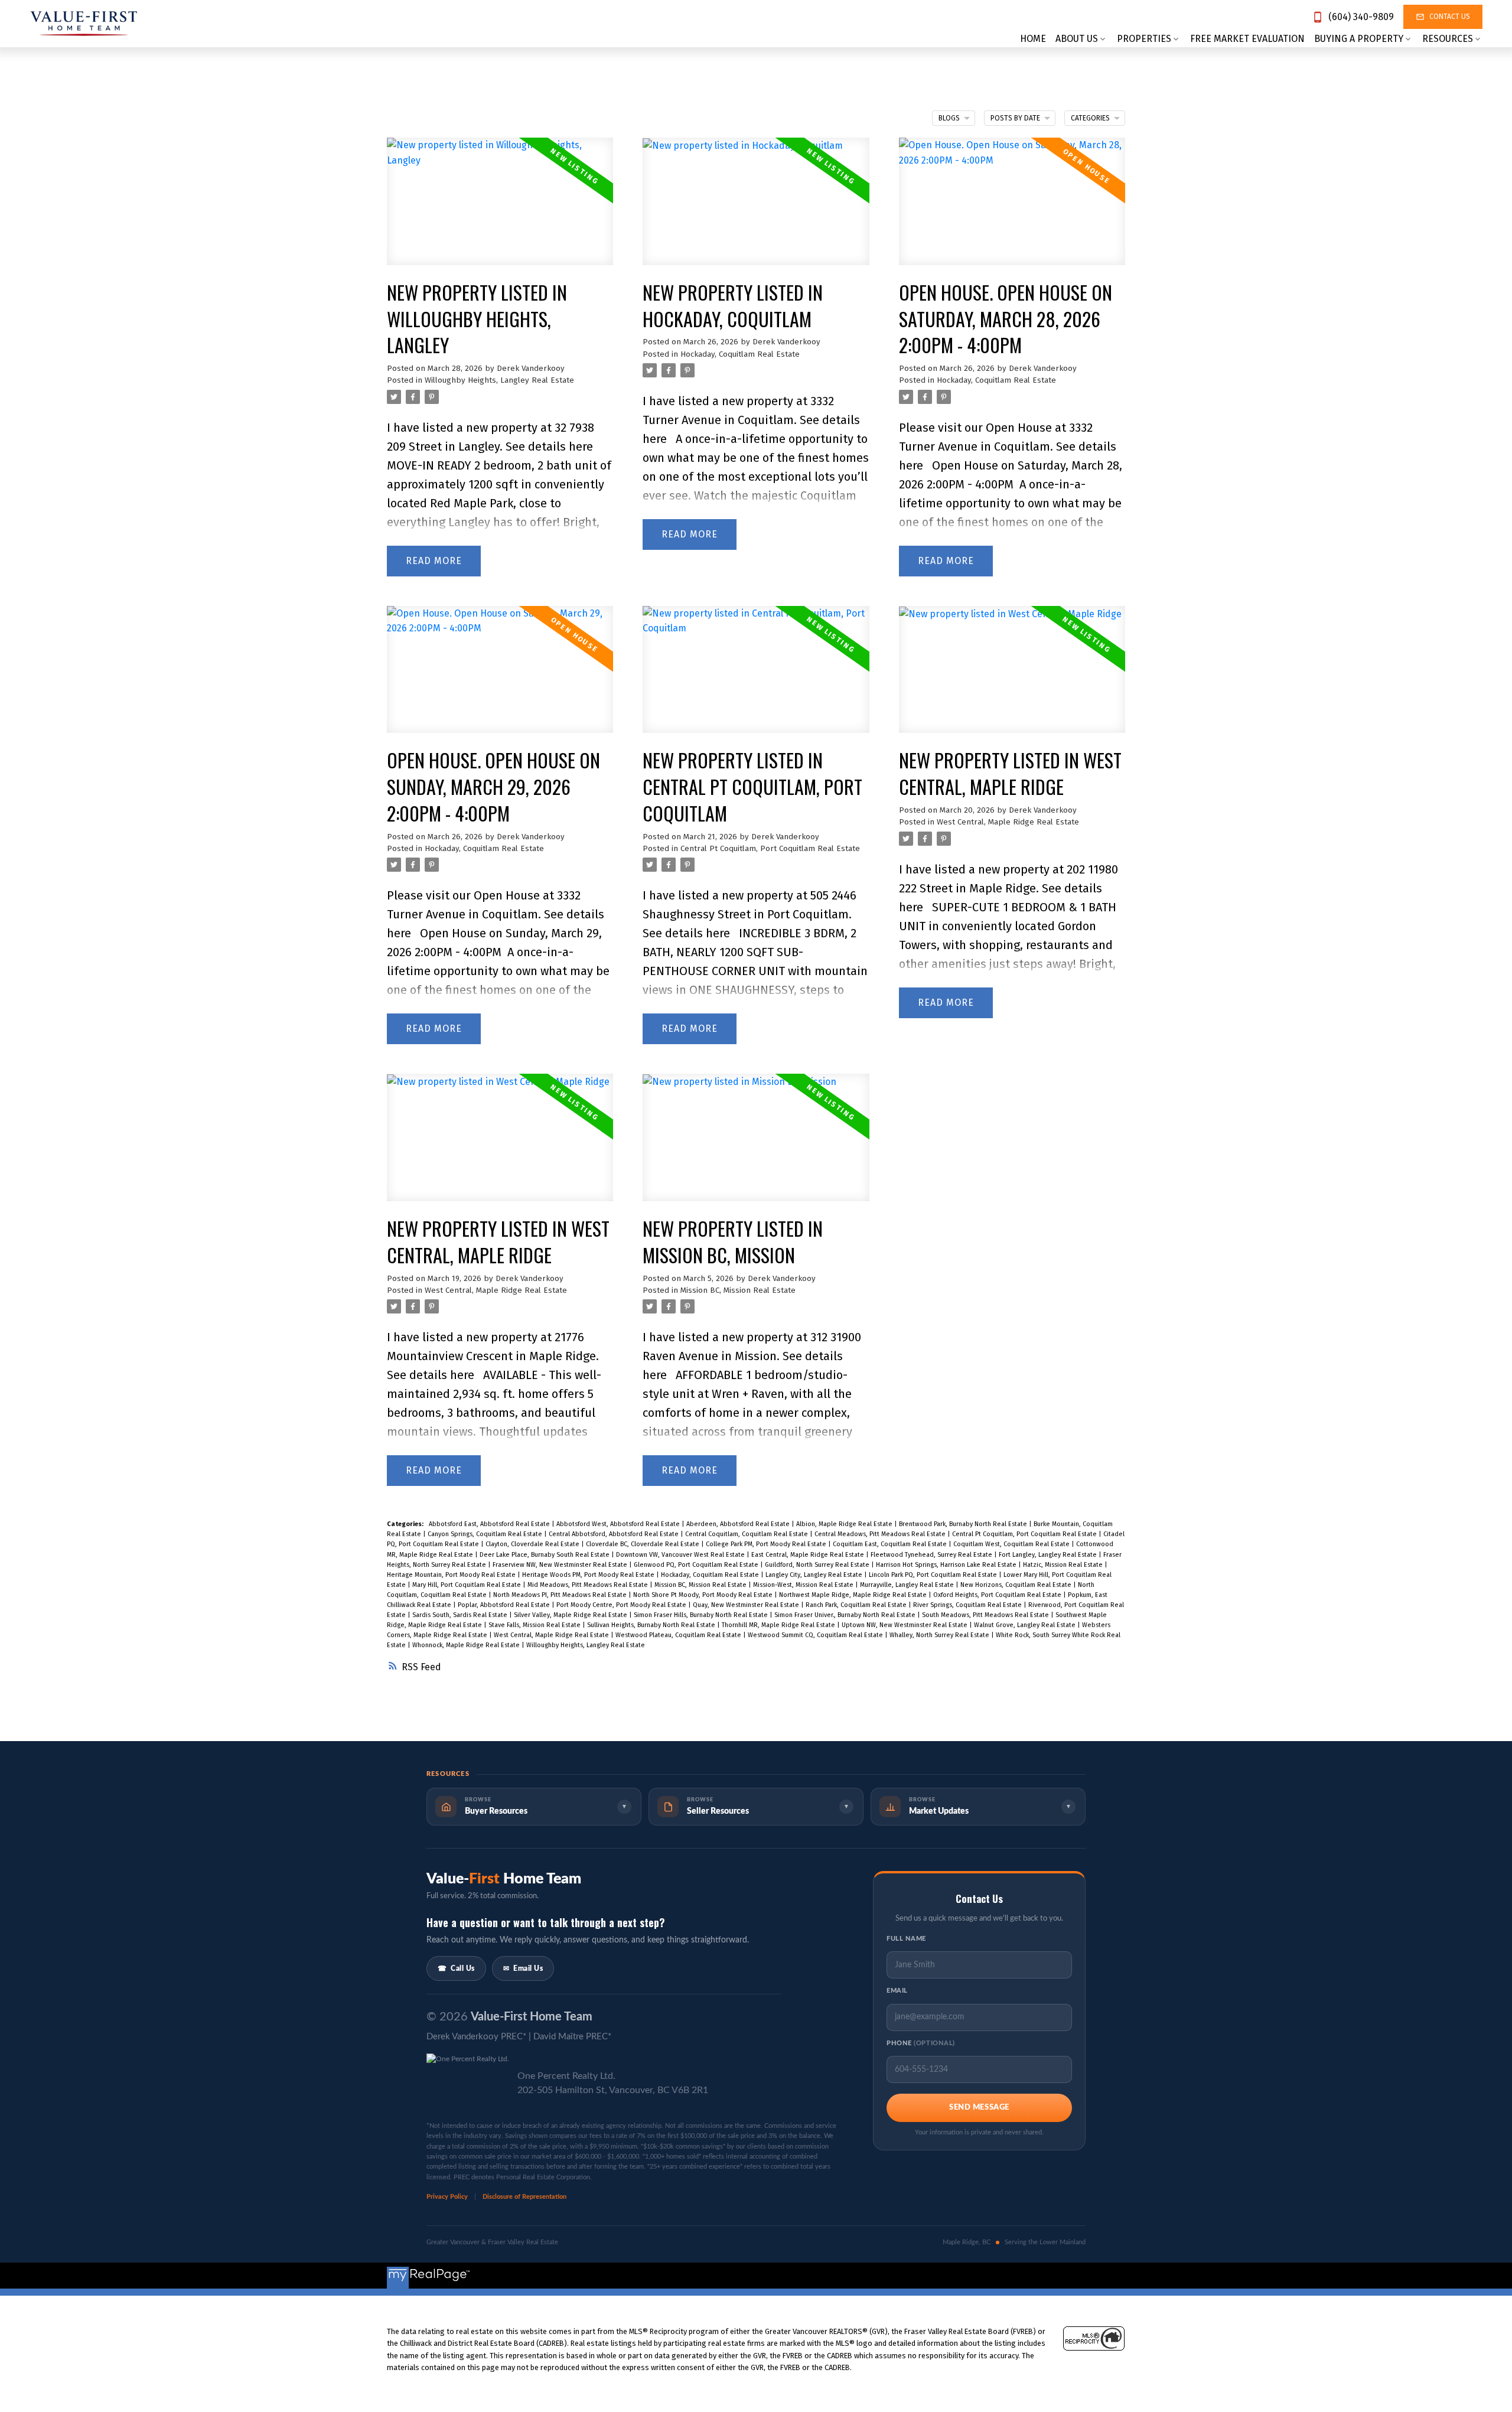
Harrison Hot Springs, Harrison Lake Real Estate (947, 1565)
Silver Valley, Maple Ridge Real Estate (571, 1615)
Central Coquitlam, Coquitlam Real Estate (747, 1534)
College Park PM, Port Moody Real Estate (767, 1544)
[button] (1353, 17)
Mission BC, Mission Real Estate (738, 1290)
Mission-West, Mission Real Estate (804, 1585)
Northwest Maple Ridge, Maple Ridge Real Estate (854, 1595)
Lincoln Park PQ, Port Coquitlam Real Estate (934, 1575)
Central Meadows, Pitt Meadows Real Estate (881, 1534)
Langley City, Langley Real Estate (815, 1575)
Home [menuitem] (1033, 39)
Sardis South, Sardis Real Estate (461, 1615)
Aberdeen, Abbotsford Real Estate (739, 1524)
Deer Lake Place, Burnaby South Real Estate (545, 1555)
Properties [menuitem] (1144, 39)
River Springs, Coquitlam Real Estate (968, 1605)
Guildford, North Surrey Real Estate (818, 1565)
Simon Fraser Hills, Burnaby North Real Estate (702, 1615)
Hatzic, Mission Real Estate (1064, 1565)
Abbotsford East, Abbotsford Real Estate (490, 1524)
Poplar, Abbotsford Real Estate (505, 1605)
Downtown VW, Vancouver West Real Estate (681, 1555)
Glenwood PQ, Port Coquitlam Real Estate (697, 1565)
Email (897, 1991)
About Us (1077, 39)
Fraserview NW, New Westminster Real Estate (561, 1565)
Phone (921, 2043)
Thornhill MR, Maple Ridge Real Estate (779, 1625)
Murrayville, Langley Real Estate (908, 1585)
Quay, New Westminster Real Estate (747, 1605)
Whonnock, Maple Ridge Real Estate (467, 1645)
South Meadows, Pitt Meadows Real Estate (986, 1615)
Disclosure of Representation (524, 2197)
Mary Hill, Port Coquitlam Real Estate (467, 1585)
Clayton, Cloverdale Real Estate (533, 1544)
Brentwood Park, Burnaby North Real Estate (964, 1524)
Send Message (979, 2108)
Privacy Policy (448, 2197)
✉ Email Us (523, 1968)
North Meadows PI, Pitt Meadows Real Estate (561, 1595)
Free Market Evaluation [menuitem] (1247, 39)
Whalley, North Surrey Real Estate (940, 1635)
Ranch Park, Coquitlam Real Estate (857, 1605)
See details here (549, 446)
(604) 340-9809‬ (1361, 17)
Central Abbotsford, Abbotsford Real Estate (615, 1534)
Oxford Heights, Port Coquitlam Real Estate (998, 1595)
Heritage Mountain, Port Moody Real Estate (452, 1575)
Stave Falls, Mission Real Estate (535, 1625)
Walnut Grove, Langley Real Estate (1026, 1625)
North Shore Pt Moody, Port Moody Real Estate (704, 1595)
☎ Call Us (456, 1968)
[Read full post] (500, 208)
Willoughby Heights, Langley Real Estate (499, 380)
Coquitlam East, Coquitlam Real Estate (891, 1544)
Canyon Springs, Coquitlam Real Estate (486, 1534)
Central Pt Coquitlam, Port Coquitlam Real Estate (770, 849)
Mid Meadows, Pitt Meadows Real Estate (589, 1585)
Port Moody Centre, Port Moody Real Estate (622, 1605)
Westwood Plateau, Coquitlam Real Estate (679, 1635)
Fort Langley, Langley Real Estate (1049, 1555)
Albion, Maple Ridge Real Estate (845, 1524)
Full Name (906, 1939)
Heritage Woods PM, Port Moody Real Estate (589, 1575)
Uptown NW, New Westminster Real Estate (905, 1625)
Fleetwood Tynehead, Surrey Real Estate (932, 1555)
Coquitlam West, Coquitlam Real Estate (1012, 1544)
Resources (1448, 39)
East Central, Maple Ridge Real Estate (809, 1555)
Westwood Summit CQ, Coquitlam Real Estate (816, 1635)
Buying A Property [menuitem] (1359, 39)
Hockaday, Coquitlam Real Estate (740, 354)
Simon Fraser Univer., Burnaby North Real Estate (846, 1615)
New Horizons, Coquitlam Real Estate (1017, 1585)
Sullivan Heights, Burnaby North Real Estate (652, 1625)
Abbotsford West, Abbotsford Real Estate (619, 1524)
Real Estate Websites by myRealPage (1063, 2275)
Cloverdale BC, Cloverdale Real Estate (643, 1544)
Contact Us (1450, 17)
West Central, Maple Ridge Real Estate (1008, 822)
